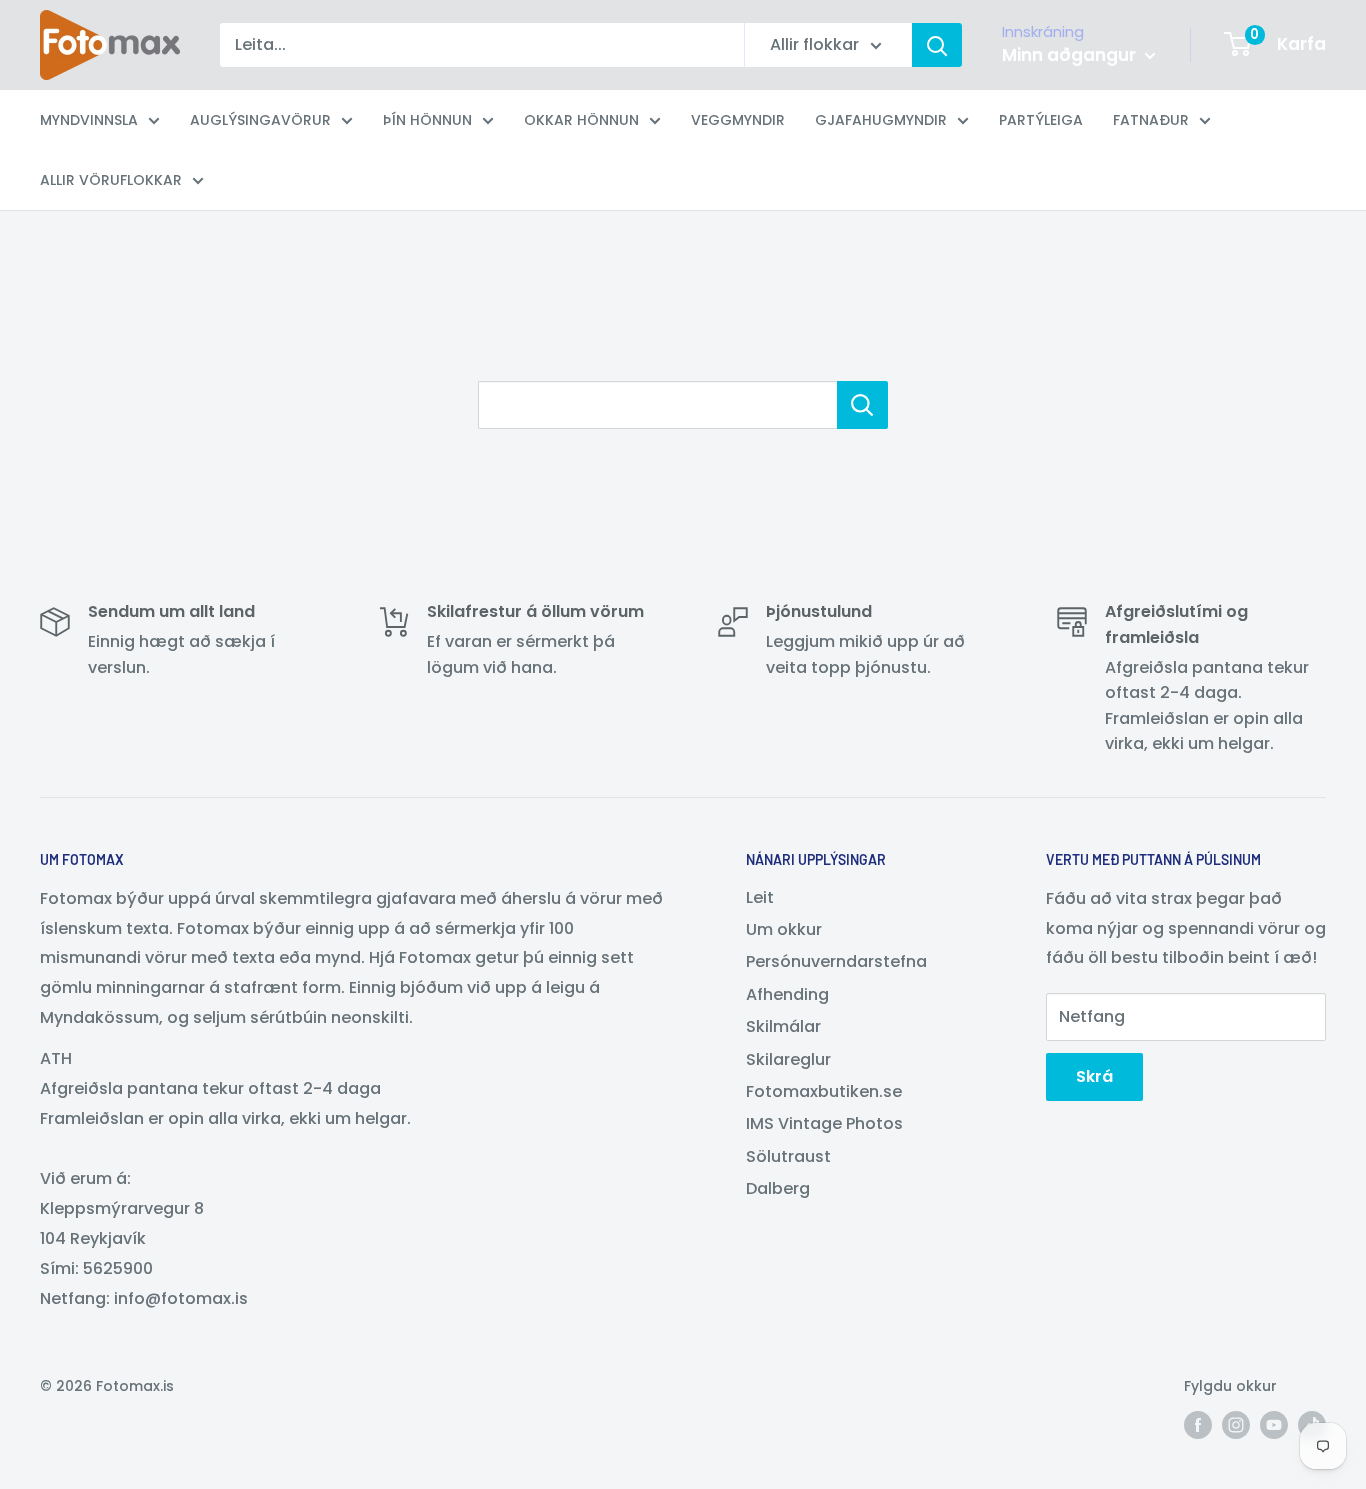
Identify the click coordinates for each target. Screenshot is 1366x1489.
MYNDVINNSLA (89, 120)
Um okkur (784, 929)
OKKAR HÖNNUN (581, 120)
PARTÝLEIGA (1041, 120)
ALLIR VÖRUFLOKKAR (111, 180)
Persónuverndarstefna (836, 961)
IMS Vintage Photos (824, 1123)
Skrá (1094, 1076)
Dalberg (778, 1188)
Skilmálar (783, 1026)
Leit (760, 897)
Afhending (787, 994)
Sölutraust (788, 1156)
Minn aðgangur (1071, 55)
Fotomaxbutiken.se (824, 1091)
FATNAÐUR (1151, 120)
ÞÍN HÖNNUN (427, 120)
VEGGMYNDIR (738, 120)
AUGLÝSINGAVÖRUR (260, 120)
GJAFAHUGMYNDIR (881, 120)
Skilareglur (788, 1059)
